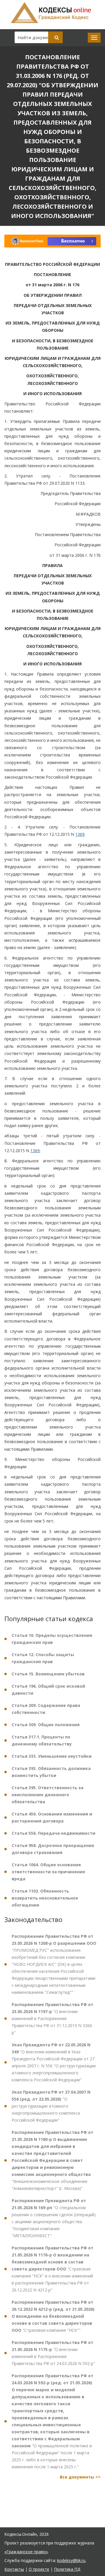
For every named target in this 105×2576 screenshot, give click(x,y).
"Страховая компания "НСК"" (53, 2316)
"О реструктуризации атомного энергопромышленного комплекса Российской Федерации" (51, 2106)
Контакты (14, 2569)
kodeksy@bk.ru (71, 2560)
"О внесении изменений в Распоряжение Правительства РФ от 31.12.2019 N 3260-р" (52, 2018)
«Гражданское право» (26, 2552)
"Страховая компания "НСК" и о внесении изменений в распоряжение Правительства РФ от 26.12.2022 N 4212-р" (52, 2269)
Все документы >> (80, 2477)
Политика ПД (67, 2569)
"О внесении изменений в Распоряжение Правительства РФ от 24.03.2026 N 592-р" (53, 2353)
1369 (80, 834)
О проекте (39, 2569)
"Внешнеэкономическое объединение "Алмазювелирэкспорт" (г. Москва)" (52, 2160)
